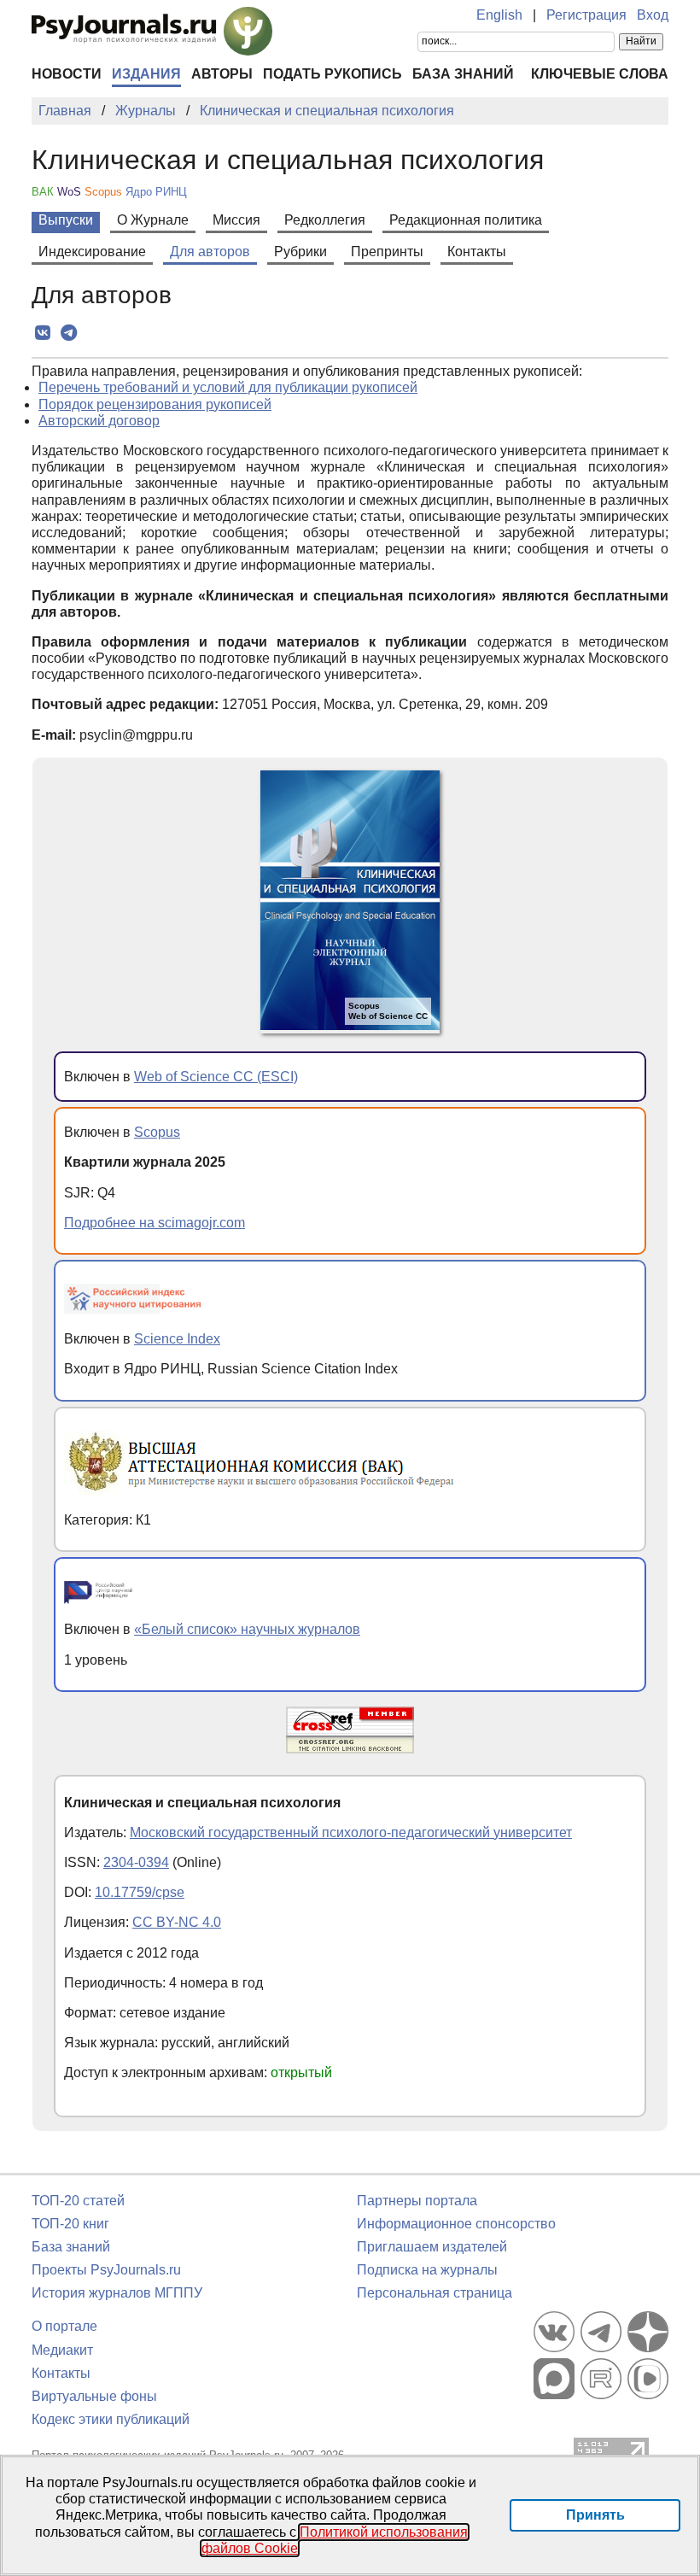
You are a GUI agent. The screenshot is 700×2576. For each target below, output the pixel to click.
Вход (653, 15)
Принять (595, 2515)
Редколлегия (325, 220)
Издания (146, 74)
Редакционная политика (466, 220)
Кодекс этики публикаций (111, 2419)
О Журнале (153, 220)
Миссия (236, 220)
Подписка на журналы (427, 2270)
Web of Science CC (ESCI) (216, 1077)
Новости (67, 74)
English (499, 15)
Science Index (177, 1339)
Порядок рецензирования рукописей (155, 404)
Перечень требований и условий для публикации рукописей (228, 387)
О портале (64, 2326)
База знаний (463, 74)
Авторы (222, 74)
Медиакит (62, 2350)
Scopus (157, 1132)
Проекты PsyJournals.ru (106, 2270)
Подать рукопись (332, 74)
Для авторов (210, 252)
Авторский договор (99, 421)
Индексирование (92, 252)
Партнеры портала (417, 2201)
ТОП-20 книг (70, 2224)
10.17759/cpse (140, 1892)
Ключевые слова (600, 74)
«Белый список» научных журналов (247, 1629)
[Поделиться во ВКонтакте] (42, 333)
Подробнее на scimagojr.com (155, 1223)
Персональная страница (435, 2293)
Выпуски (66, 220)
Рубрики (300, 252)
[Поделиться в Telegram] (69, 333)
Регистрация (586, 15)
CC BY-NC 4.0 (177, 1922)
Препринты (387, 252)
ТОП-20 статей (78, 2201)
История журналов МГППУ (117, 2293)
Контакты (477, 252)
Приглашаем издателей (432, 2247)
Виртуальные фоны (94, 2396)
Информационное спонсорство (456, 2224)
